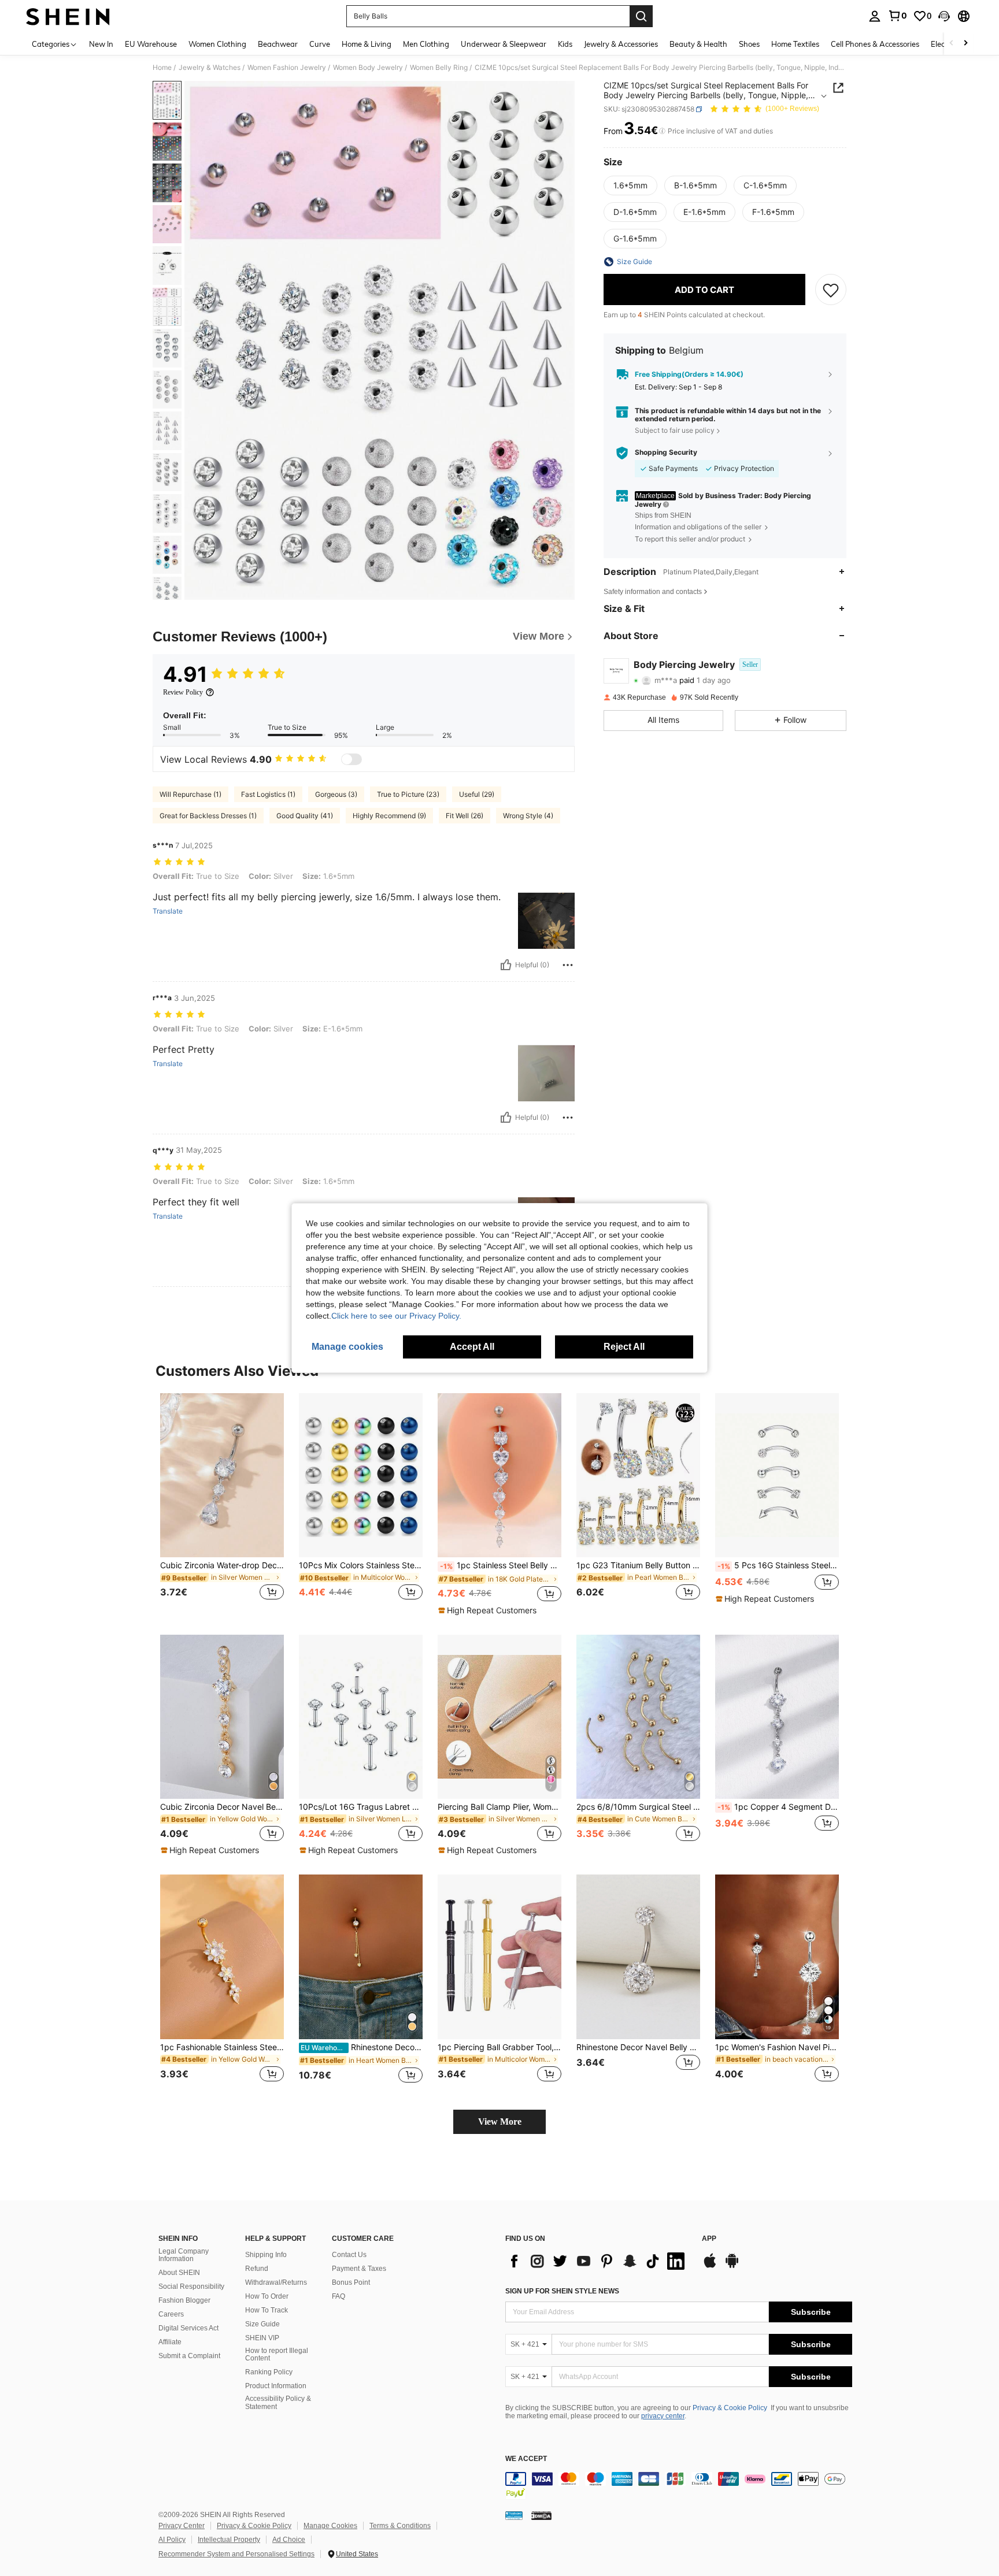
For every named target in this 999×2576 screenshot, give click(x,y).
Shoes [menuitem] (749, 44)
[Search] (641, 16)
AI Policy (172, 2540)
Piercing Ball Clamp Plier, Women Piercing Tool (499, 1807)
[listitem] (222, 1504)
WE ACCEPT (526, 2459)
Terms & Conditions (400, 2526)
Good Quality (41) (305, 816)
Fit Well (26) (465, 816)
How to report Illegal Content (277, 2355)
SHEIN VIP (262, 2338)
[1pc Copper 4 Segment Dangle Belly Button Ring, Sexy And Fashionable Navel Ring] (777, 1717)
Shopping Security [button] (666, 452)
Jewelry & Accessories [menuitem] (621, 44)
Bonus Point (351, 2282)
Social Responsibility (191, 2287)
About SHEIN (179, 2273)
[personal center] (875, 16)
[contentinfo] (679, 2486)
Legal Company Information (184, 2255)
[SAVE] (831, 289)
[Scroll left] (952, 44)
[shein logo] (68, 16)
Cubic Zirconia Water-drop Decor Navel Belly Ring (222, 1565)
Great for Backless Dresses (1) (208, 816)
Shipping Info (266, 2255)
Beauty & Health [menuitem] (698, 44)
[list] (598, 2261)
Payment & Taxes (359, 2269)
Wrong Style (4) (528, 816)
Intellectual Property (229, 2540)
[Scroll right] (965, 44)
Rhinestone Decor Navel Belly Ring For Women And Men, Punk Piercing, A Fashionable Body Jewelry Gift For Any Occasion (638, 2047)
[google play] (732, 2266)
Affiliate (170, 2342)
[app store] (710, 2266)
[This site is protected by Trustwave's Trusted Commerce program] (514, 2515)
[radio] (630, 185)
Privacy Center (182, 2526)
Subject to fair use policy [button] (675, 430)
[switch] (351, 759)
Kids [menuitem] (565, 44)
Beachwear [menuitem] (278, 44)
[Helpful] (506, 965)
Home (162, 68)
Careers (171, 2314)
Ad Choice (289, 2540)
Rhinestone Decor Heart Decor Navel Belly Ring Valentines (362, 2047)
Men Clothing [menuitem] (426, 44)
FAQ (338, 2296)
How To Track (267, 2310)
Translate (168, 911)
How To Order (267, 2296)
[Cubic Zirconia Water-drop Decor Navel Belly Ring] (222, 1476)
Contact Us (349, 2255)
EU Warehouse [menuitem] (151, 44)
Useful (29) (477, 794)
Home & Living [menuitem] (367, 44)
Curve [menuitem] (320, 44)
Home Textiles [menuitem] (795, 44)
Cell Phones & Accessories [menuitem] (875, 44)
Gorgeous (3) (336, 794)
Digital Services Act (188, 2328)
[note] (489, 1610)
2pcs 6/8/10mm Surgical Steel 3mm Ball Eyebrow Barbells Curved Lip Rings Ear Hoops (638, 1807)
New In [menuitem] (101, 44)
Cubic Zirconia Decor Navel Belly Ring (222, 1807)
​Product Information (276, 2386)
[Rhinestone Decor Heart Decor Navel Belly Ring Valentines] (361, 1957)
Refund (257, 2269)
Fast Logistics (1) (268, 794)
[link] (897, 16)
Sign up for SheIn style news (562, 2291)
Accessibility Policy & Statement (278, 2403)
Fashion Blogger (184, 2300)
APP (709, 2239)
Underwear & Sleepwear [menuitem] (504, 44)
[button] (944, 16)
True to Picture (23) (408, 794)
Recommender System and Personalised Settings (236, 2554)
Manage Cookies (330, 2526)
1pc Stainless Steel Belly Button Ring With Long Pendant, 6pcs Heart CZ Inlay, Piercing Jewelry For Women (501, 1565)
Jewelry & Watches (210, 68)
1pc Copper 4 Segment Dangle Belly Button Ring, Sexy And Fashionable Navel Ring (778, 1807)
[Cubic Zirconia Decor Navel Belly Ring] (222, 1717)
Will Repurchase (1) (190, 794)
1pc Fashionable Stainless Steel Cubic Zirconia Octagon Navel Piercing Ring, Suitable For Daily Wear (222, 2047)
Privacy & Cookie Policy (730, 2408)
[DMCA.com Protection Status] (541, 2515)
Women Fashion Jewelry (287, 68)
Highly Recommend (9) (389, 816)
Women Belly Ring (439, 68)
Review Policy (183, 692)
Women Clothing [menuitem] (217, 44)
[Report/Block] (568, 965)
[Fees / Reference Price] (662, 131)
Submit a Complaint (189, 2356)
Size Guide (262, 2324)
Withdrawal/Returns (276, 2282)
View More (500, 2122)
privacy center (663, 2416)
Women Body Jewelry (368, 68)
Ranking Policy (269, 2372)
